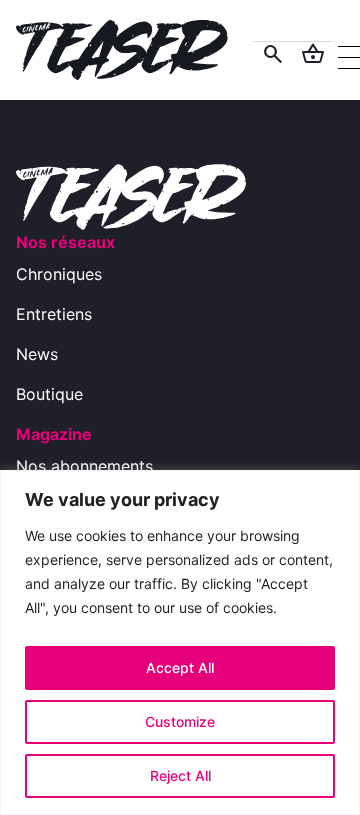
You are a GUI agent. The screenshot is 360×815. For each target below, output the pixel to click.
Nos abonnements (84, 466)
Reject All (180, 775)
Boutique (49, 394)
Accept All (180, 667)
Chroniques (59, 274)
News (37, 354)
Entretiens (54, 314)
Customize (180, 721)
